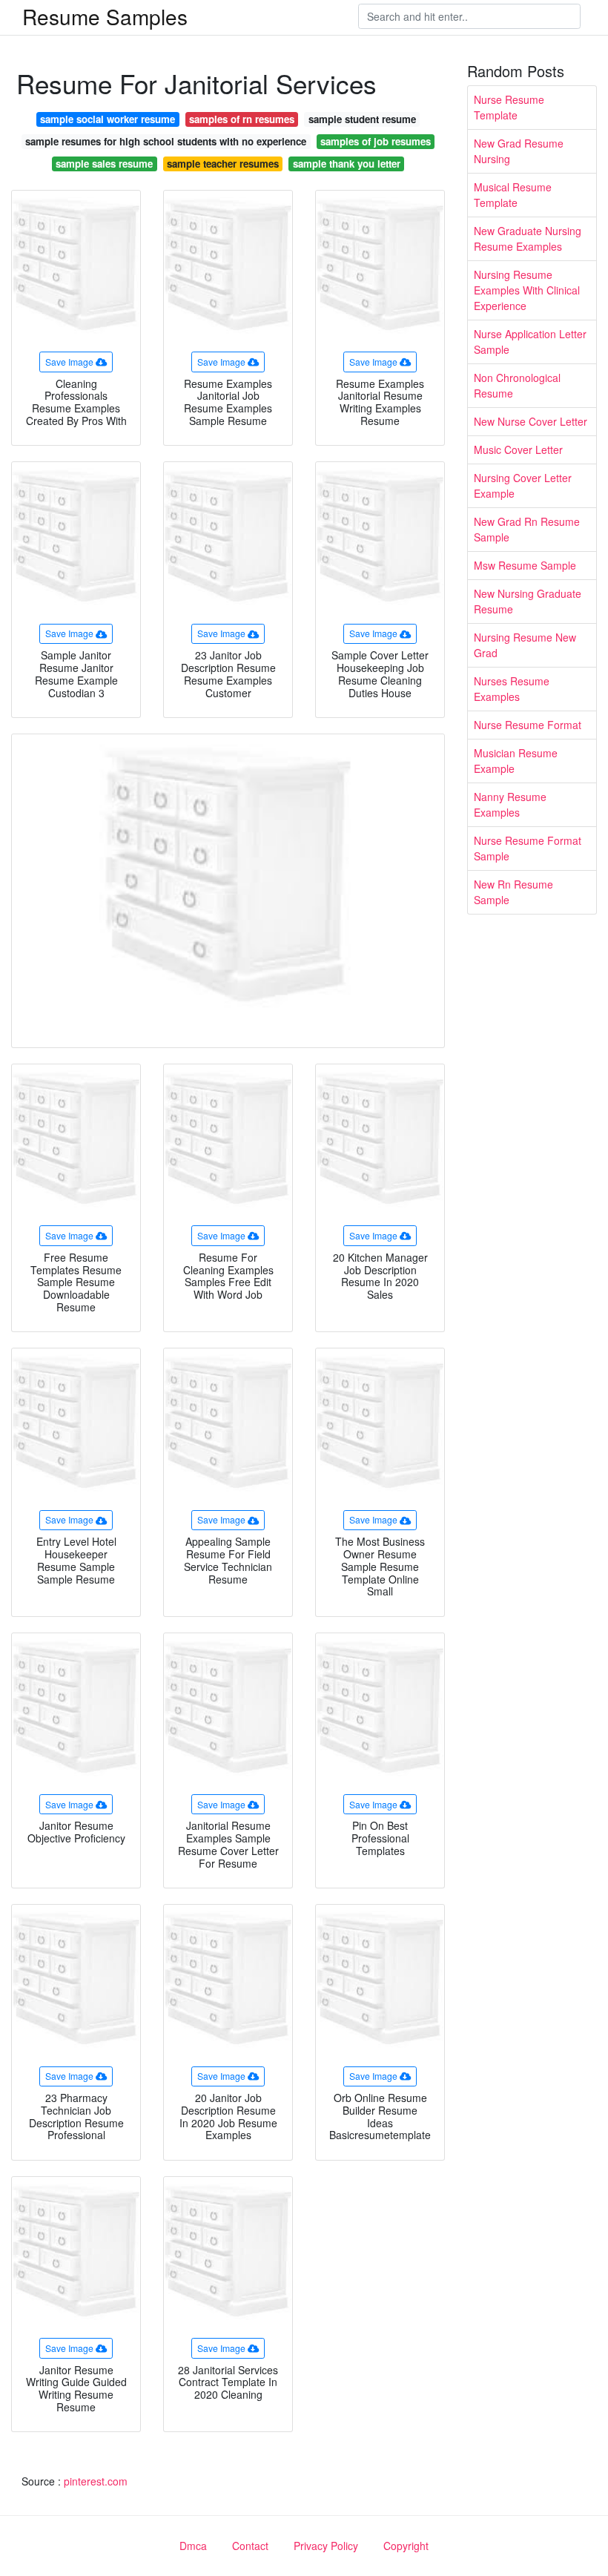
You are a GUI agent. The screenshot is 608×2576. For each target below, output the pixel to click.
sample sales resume (104, 164)
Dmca (193, 2546)
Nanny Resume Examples (510, 804)
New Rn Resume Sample (513, 892)
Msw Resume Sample (525, 565)
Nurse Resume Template (509, 107)
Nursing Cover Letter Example (523, 485)
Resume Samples (105, 16)
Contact (250, 2546)
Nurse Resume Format (528, 725)
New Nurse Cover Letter (531, 421)
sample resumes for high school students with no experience (166, 141)
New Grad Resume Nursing (519, 151)
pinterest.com (96, 2481)
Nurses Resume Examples (512, 689)
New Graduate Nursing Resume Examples (528, 238)
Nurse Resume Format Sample (528, 848)
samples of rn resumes (242, 119)
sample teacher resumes (223, 164)
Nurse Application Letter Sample (530, 342)
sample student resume (362, 119)
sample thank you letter (347, 164)
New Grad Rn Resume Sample (527, 529)
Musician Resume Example (516, 761)
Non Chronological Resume (517, 385)
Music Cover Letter (518, 449)
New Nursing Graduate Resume (528, 601)
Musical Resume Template (513, 195)
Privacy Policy (326, 2546)
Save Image (69, 362)
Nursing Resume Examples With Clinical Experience (527, 290)
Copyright (406, 2546)
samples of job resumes (376, 141)
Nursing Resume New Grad (525, 645)
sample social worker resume (108, 119)
